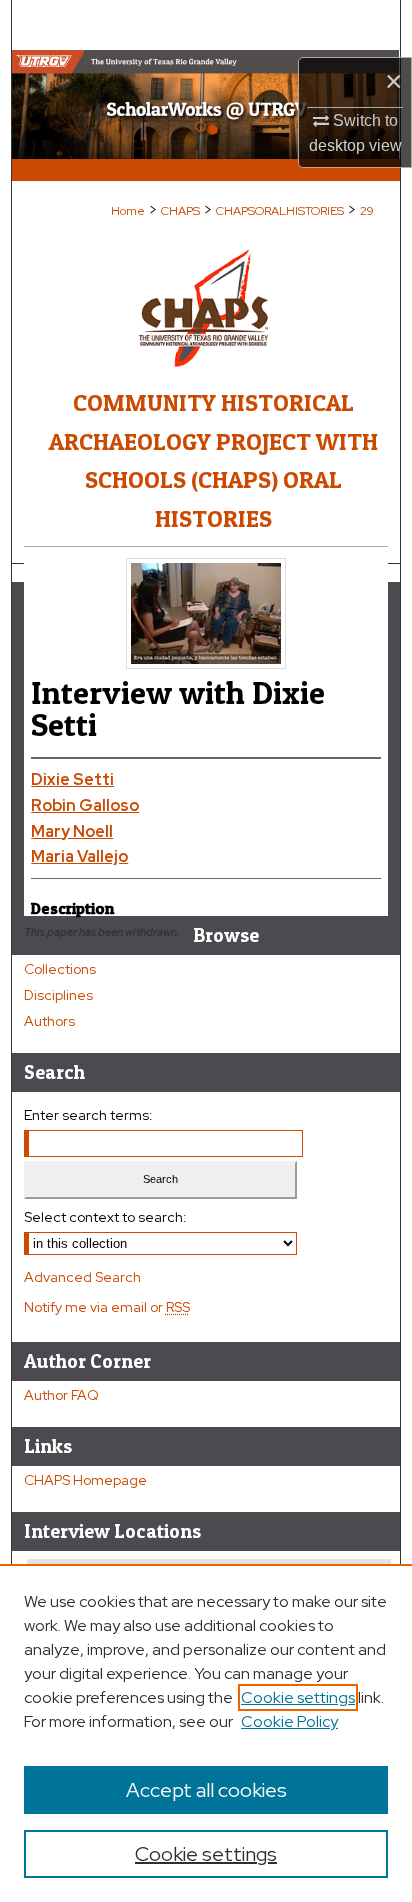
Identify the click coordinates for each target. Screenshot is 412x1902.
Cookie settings (298, 1697)
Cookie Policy (289, 1721)
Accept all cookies (206, 1790)
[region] (206, 1733)
